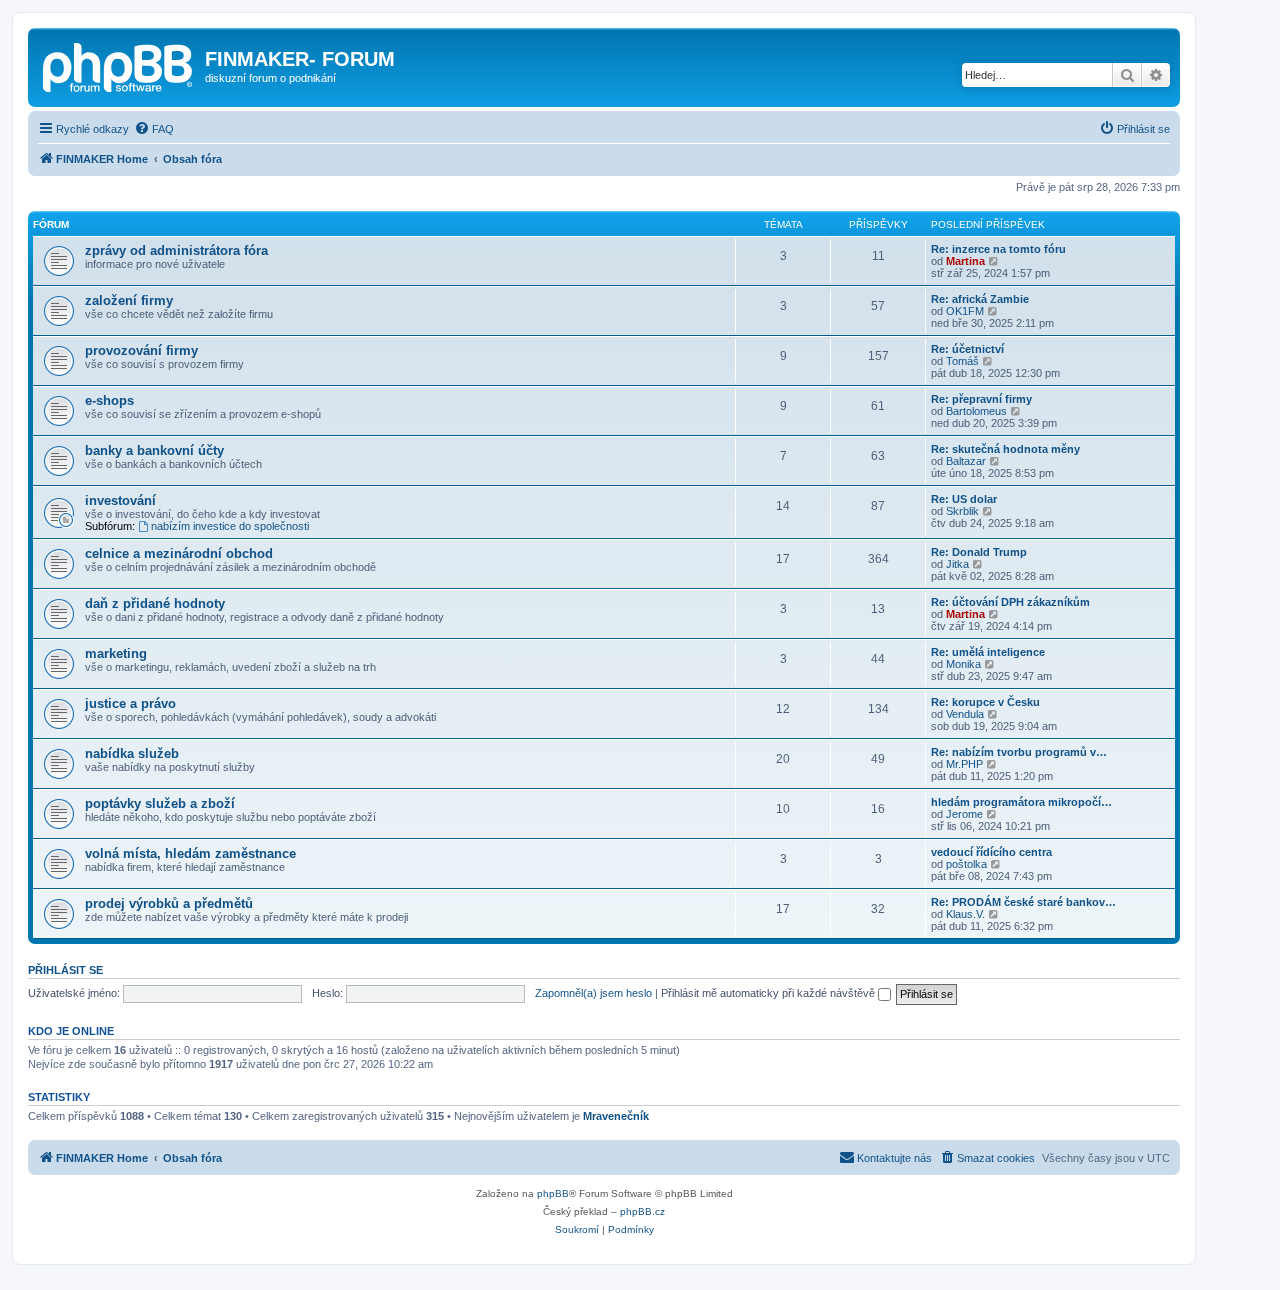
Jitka (957, 564)
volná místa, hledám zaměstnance (190, 853)
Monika (963, 664)
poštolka (966, 864)
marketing (116, 653)
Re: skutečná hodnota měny (1005, 449)
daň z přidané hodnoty (155, 603)
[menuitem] (154, 129)
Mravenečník (616, 1116)
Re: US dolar (964, 499)
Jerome (964, 814)
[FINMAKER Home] (119, 65)
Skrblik (962, 511)
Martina (965, 261)
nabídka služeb (132, 753)
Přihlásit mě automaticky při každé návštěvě (769, 993)
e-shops (109, 400)
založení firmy (129, 300)
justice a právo (130, 703)
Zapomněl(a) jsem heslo (593, 993)
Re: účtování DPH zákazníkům (1010, 602)
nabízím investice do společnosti (230, 526)
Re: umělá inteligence (988, 652)
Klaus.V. (965, 914)
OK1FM (965, 311)
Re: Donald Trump (979, 552)
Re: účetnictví (967, 349)
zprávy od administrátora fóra (176, 250)
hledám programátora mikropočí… (1021, 802)
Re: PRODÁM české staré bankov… (1023, 902)
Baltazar (966, 461)
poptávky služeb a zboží (160, 803)
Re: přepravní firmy (981, 399)
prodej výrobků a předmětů (169, 903)
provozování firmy (141, 350)
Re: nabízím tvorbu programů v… (1019, 752)
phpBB (553, 1193)
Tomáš (962, 361)
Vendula (965, 714)
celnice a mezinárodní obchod (179, 553)
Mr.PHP (964, 764)
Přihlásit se (65, 970)
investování (120, 500)
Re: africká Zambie (980, 299)
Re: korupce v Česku (985, 702)
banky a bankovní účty (154, 450)
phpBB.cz (642, 1211)
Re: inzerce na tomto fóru (998, 249)
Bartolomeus (976, 411)
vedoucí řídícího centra (991, 852)
